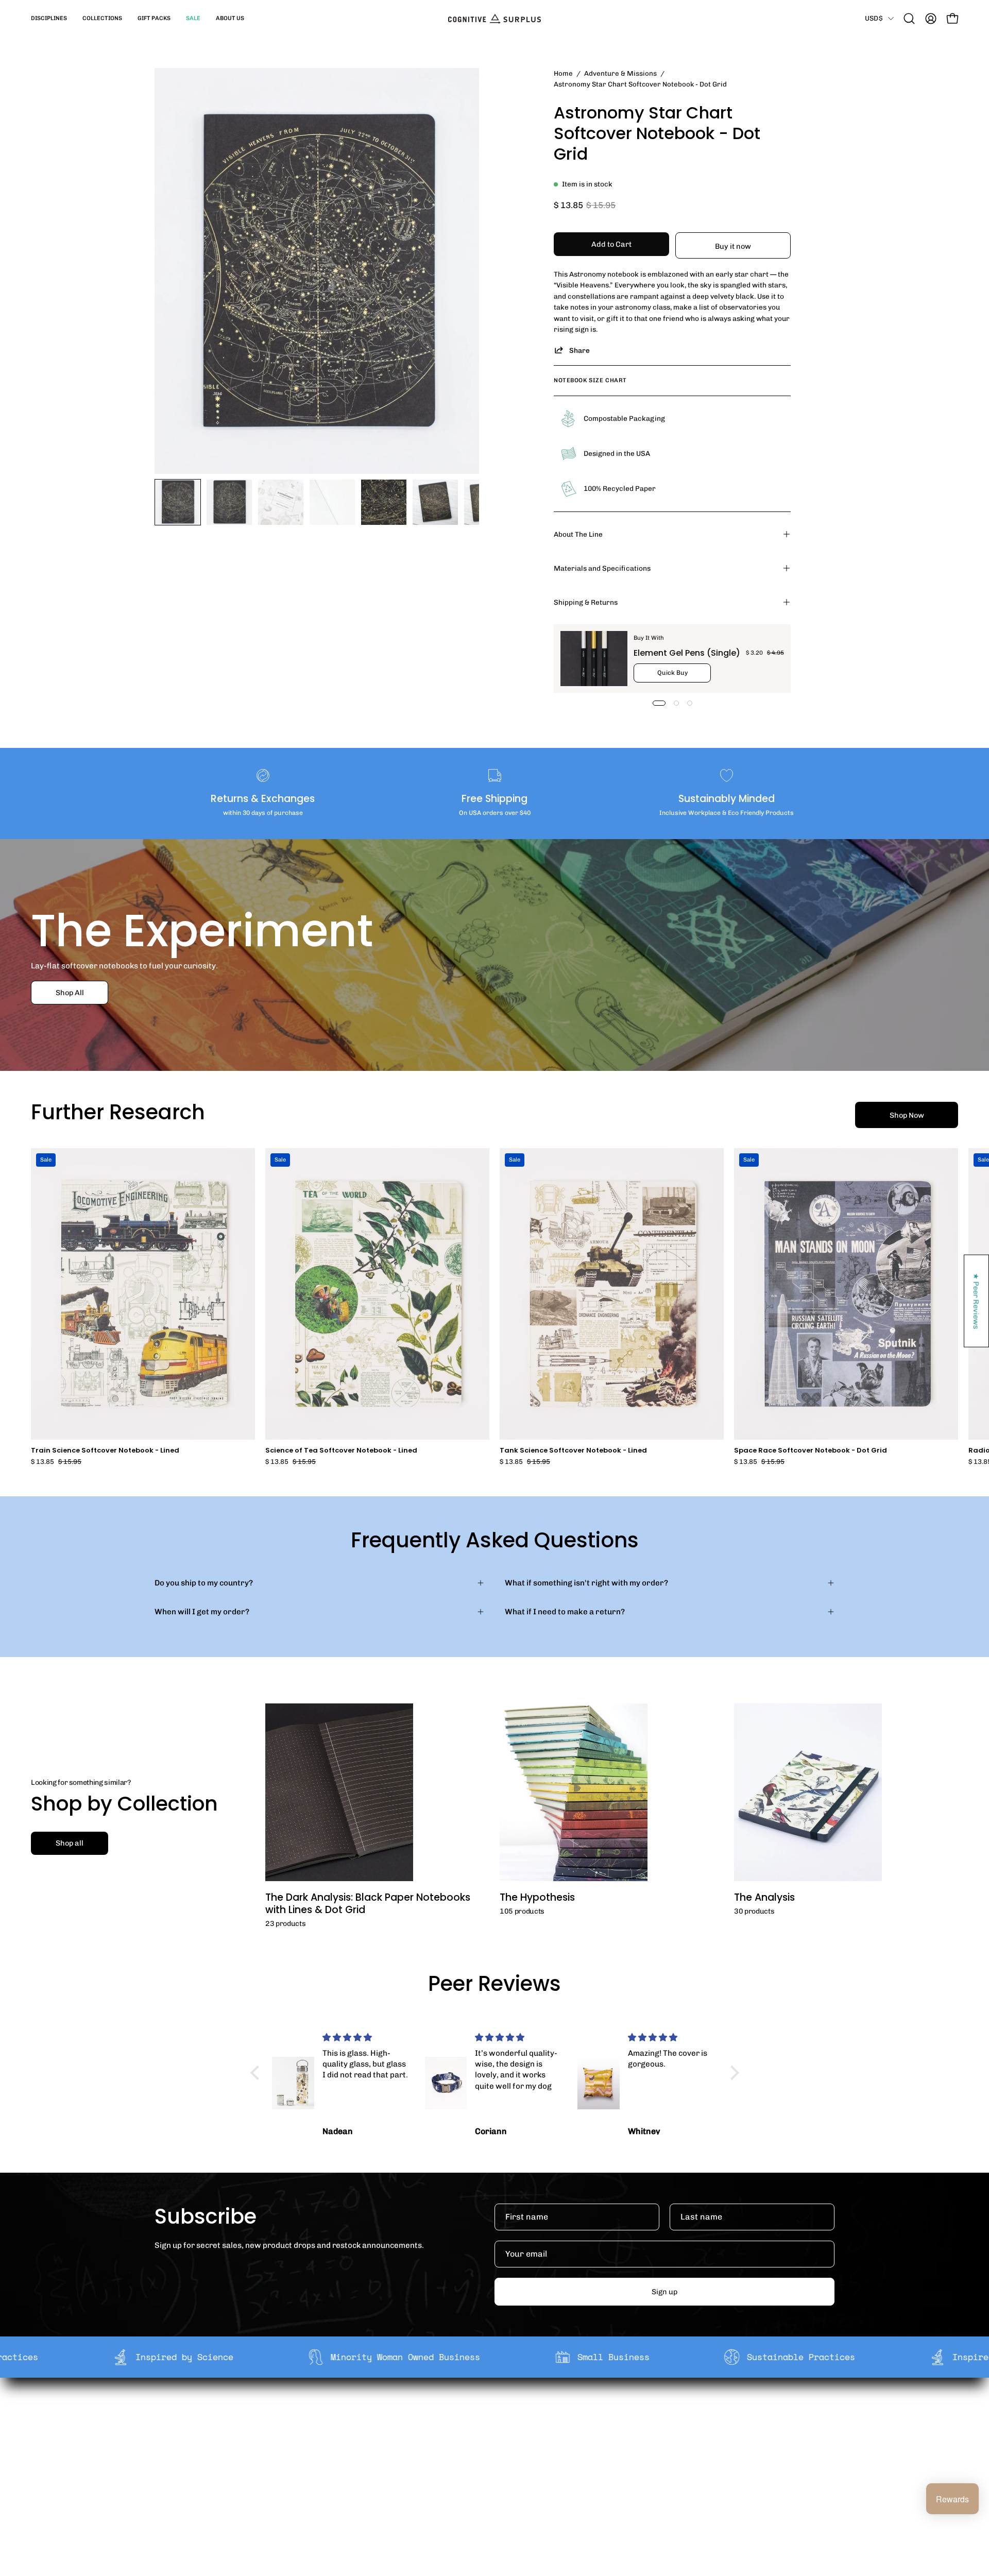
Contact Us (490, 2463)
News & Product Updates (376, 2479)
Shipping (486, 2414)
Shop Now (907, 1115)
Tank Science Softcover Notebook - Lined (573, 1451)
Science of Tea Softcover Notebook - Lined (341, 1451)
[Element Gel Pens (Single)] (594, 659)
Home (563, 73)
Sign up (664, 2292)
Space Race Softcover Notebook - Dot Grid (811, 1451)
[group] (494, 1307)
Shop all (70, 1843)
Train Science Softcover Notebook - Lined (105, 1451)
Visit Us (483, 2479)
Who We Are (352, 2414)
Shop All (70, 993)
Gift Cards (488, 2447)
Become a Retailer (363, 2447)
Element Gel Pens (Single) (687, 653)
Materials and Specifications (602, 568)
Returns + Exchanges (509, 2430)
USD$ (874, 18)
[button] (49, 19)
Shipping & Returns (586, 602)
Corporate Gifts (359, 2430)
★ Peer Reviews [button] (977, 1301)
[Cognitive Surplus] (494, 19)
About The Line (578, 534)
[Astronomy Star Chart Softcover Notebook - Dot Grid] (178, 502)
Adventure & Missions (620, 73)
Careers (345, 2463)
